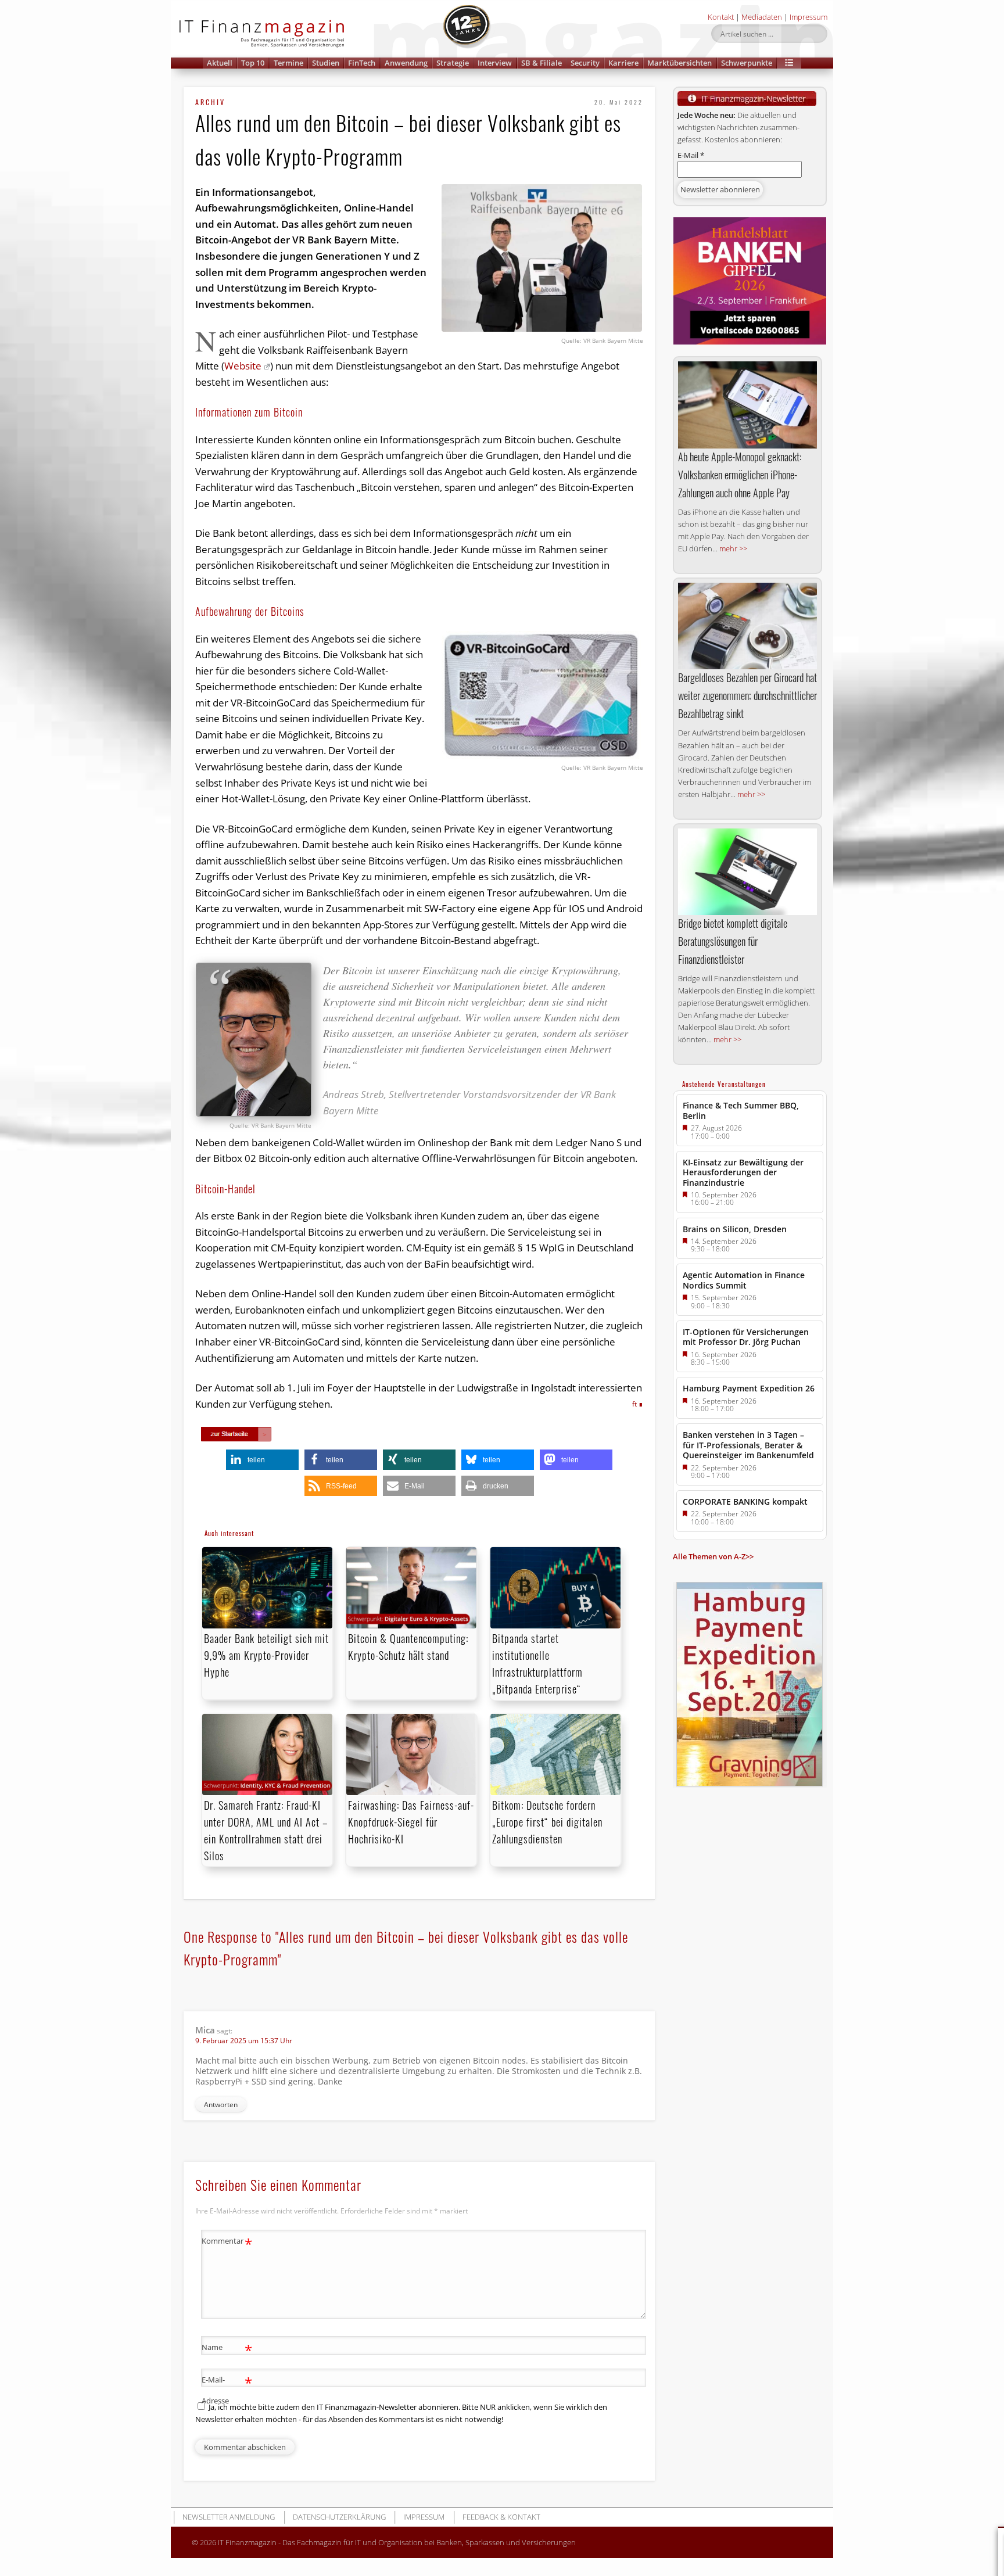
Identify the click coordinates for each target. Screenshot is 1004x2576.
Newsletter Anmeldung (229, 2517)
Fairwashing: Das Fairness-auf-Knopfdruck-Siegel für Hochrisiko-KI (411, 1822)
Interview (495, 63)
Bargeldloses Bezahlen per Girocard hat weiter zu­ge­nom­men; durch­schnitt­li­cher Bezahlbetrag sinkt (747, 695)
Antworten (221, 2105)
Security (585, 63)
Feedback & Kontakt (501, 2517)
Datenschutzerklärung (339, 2517)
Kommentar (227, 2243)
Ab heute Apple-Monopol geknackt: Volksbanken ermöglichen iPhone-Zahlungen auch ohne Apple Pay (740, 475)
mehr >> (733, 548)
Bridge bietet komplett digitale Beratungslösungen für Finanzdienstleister (733, 941)
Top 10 (253, 63)
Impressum (808, 17)
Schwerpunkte (747, 63)
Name (227, 2349)
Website (243, 366)
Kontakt (721, 17)
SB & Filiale (542, 63)
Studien (326, 63)
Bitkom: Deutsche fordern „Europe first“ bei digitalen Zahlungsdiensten (547, 1822)
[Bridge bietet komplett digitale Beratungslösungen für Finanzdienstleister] (747, 872)
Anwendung (406, 63)
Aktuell (220, 63)
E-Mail (691, 155)
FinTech (362, 63)
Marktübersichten (680, 63)
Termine (288, 63)
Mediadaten (762, 17)
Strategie (453, 63)
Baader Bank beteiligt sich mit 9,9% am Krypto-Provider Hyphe (266, 1655)
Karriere (623, 63)
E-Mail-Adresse (227, 2389)
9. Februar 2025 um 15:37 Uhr (244, 2041)
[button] (789, 63)
